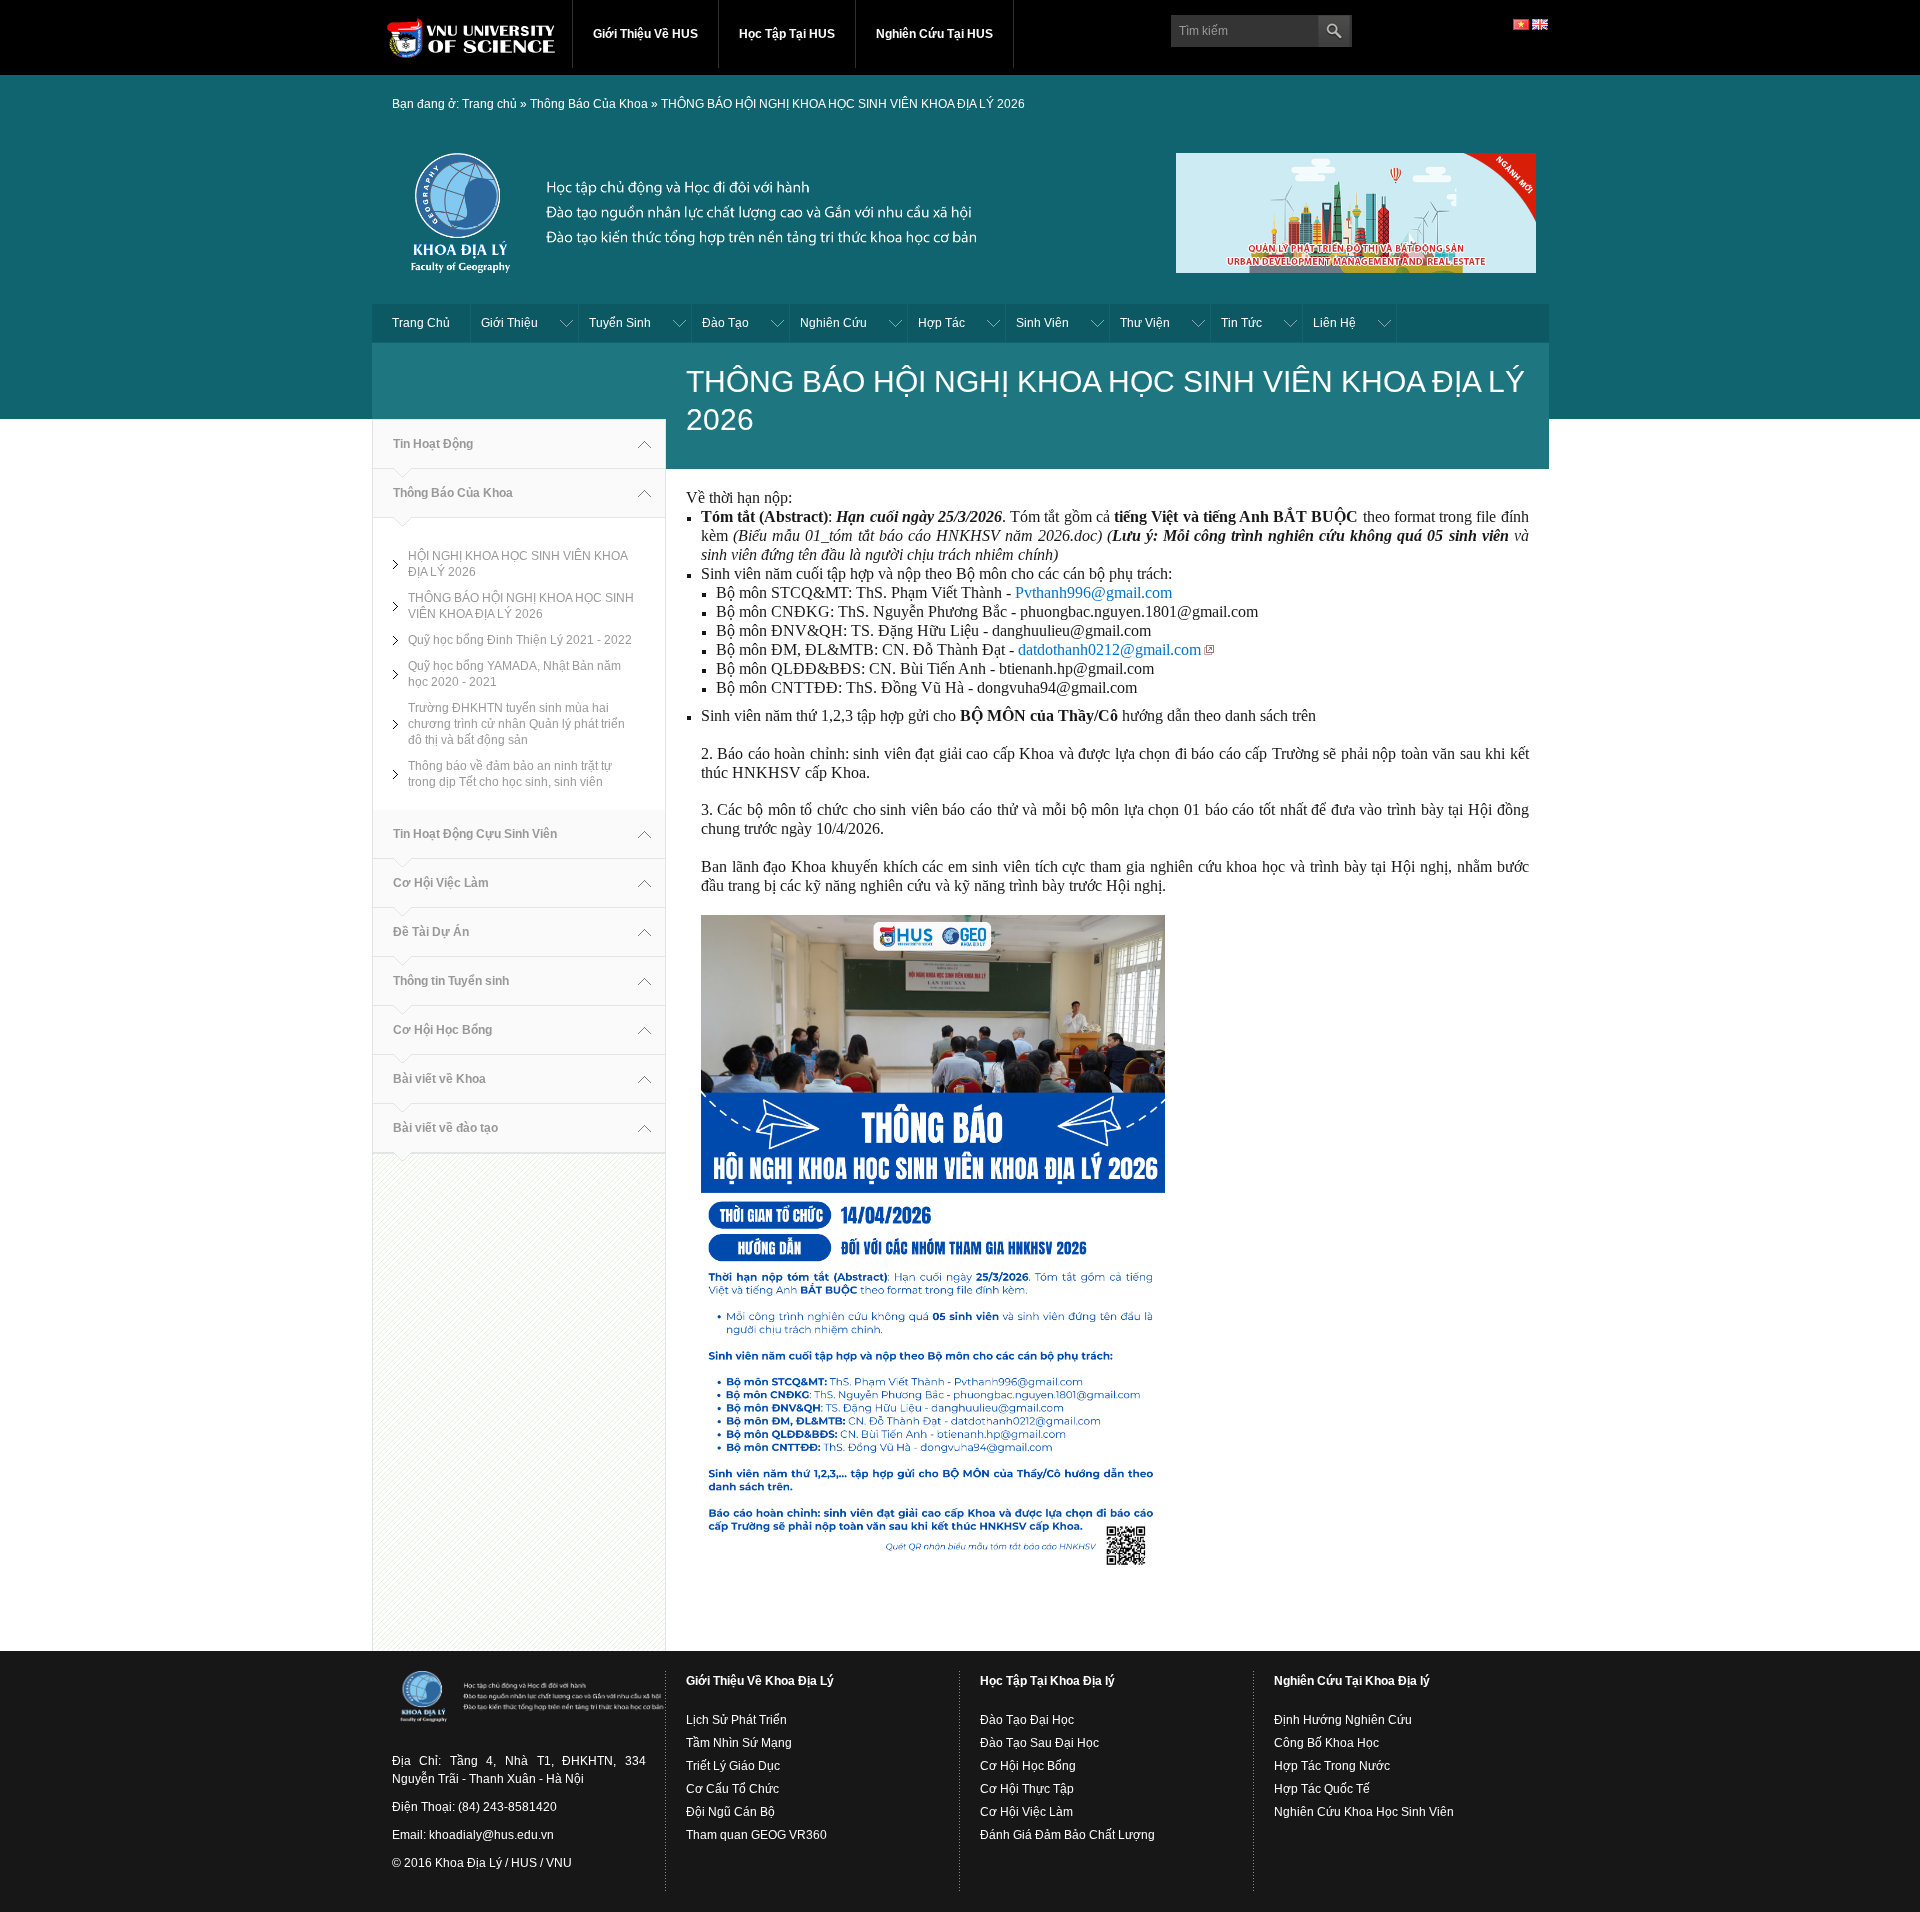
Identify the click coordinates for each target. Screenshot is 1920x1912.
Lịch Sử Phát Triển (736, 1720)
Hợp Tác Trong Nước (1332, 1766)
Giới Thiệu (509, 323)
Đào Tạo (725, 323)
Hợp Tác (941, 323)
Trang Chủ (421, 323)
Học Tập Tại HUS (787, 34)
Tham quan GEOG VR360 (756, 1835)
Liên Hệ (1334, 323)
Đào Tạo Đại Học (1027, 1720)
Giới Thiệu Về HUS (645, 34)
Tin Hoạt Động (433, 444)
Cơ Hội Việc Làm (441, 883)
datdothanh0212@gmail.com (1109, 649)
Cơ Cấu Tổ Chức (732, 1789)
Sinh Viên (1042, 323)
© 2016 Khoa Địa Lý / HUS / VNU (482, 1863)
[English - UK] (1540, 24)
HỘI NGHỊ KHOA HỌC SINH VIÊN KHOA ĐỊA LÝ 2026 (518, 564)
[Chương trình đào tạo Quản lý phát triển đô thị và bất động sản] (1356, 210)
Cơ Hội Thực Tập (1027, 1789)
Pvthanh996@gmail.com (1093, 592)
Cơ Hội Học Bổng (442, 1030)
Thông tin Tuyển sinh (451, 981)
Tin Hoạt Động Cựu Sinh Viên (475, 834)
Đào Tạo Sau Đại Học (1039, 1743)
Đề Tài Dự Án (431, 932)
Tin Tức (1241, 323)
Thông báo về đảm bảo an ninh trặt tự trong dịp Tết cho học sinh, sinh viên (510, 774)
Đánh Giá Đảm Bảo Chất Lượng (1067, 1835)
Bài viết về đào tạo (445, 1128)
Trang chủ (489, 104)
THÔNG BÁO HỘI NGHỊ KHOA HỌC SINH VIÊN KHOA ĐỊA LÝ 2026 (843, 104)
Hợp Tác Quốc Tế (1322, 1789)
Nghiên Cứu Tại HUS (934, 34)
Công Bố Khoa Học (1326, 1743)
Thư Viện (1145, 323)
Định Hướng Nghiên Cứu (1343, 1720)
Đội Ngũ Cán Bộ (730, 1812)
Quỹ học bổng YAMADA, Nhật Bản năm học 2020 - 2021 (514, 674)
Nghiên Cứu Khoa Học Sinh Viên (1364, 1812)
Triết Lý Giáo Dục (733, 1766)
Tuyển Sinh (620, 323)
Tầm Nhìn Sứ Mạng (739, 1743)
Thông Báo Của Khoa (589, 104)
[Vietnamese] (1521, 24)
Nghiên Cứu (833, 323)
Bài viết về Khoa (439, 1079)
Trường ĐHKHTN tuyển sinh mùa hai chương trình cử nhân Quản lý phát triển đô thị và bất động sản (516, 724)
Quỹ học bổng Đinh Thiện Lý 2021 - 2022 (520, 640)
